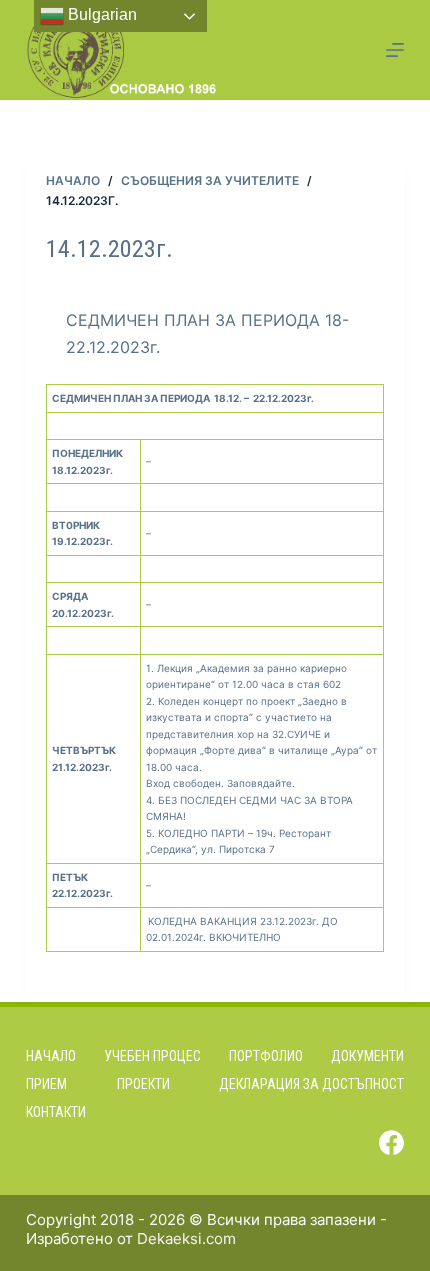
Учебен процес (152, 1056)
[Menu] (395, 50)
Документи (367, 1056)
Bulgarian (100, 14)
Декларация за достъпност (311, 1084)
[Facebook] (391, 1142)
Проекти (143, 1084)
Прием (46, 1084)
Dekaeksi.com (186, 1238)
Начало (51, 1056)
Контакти (56, 1112)
